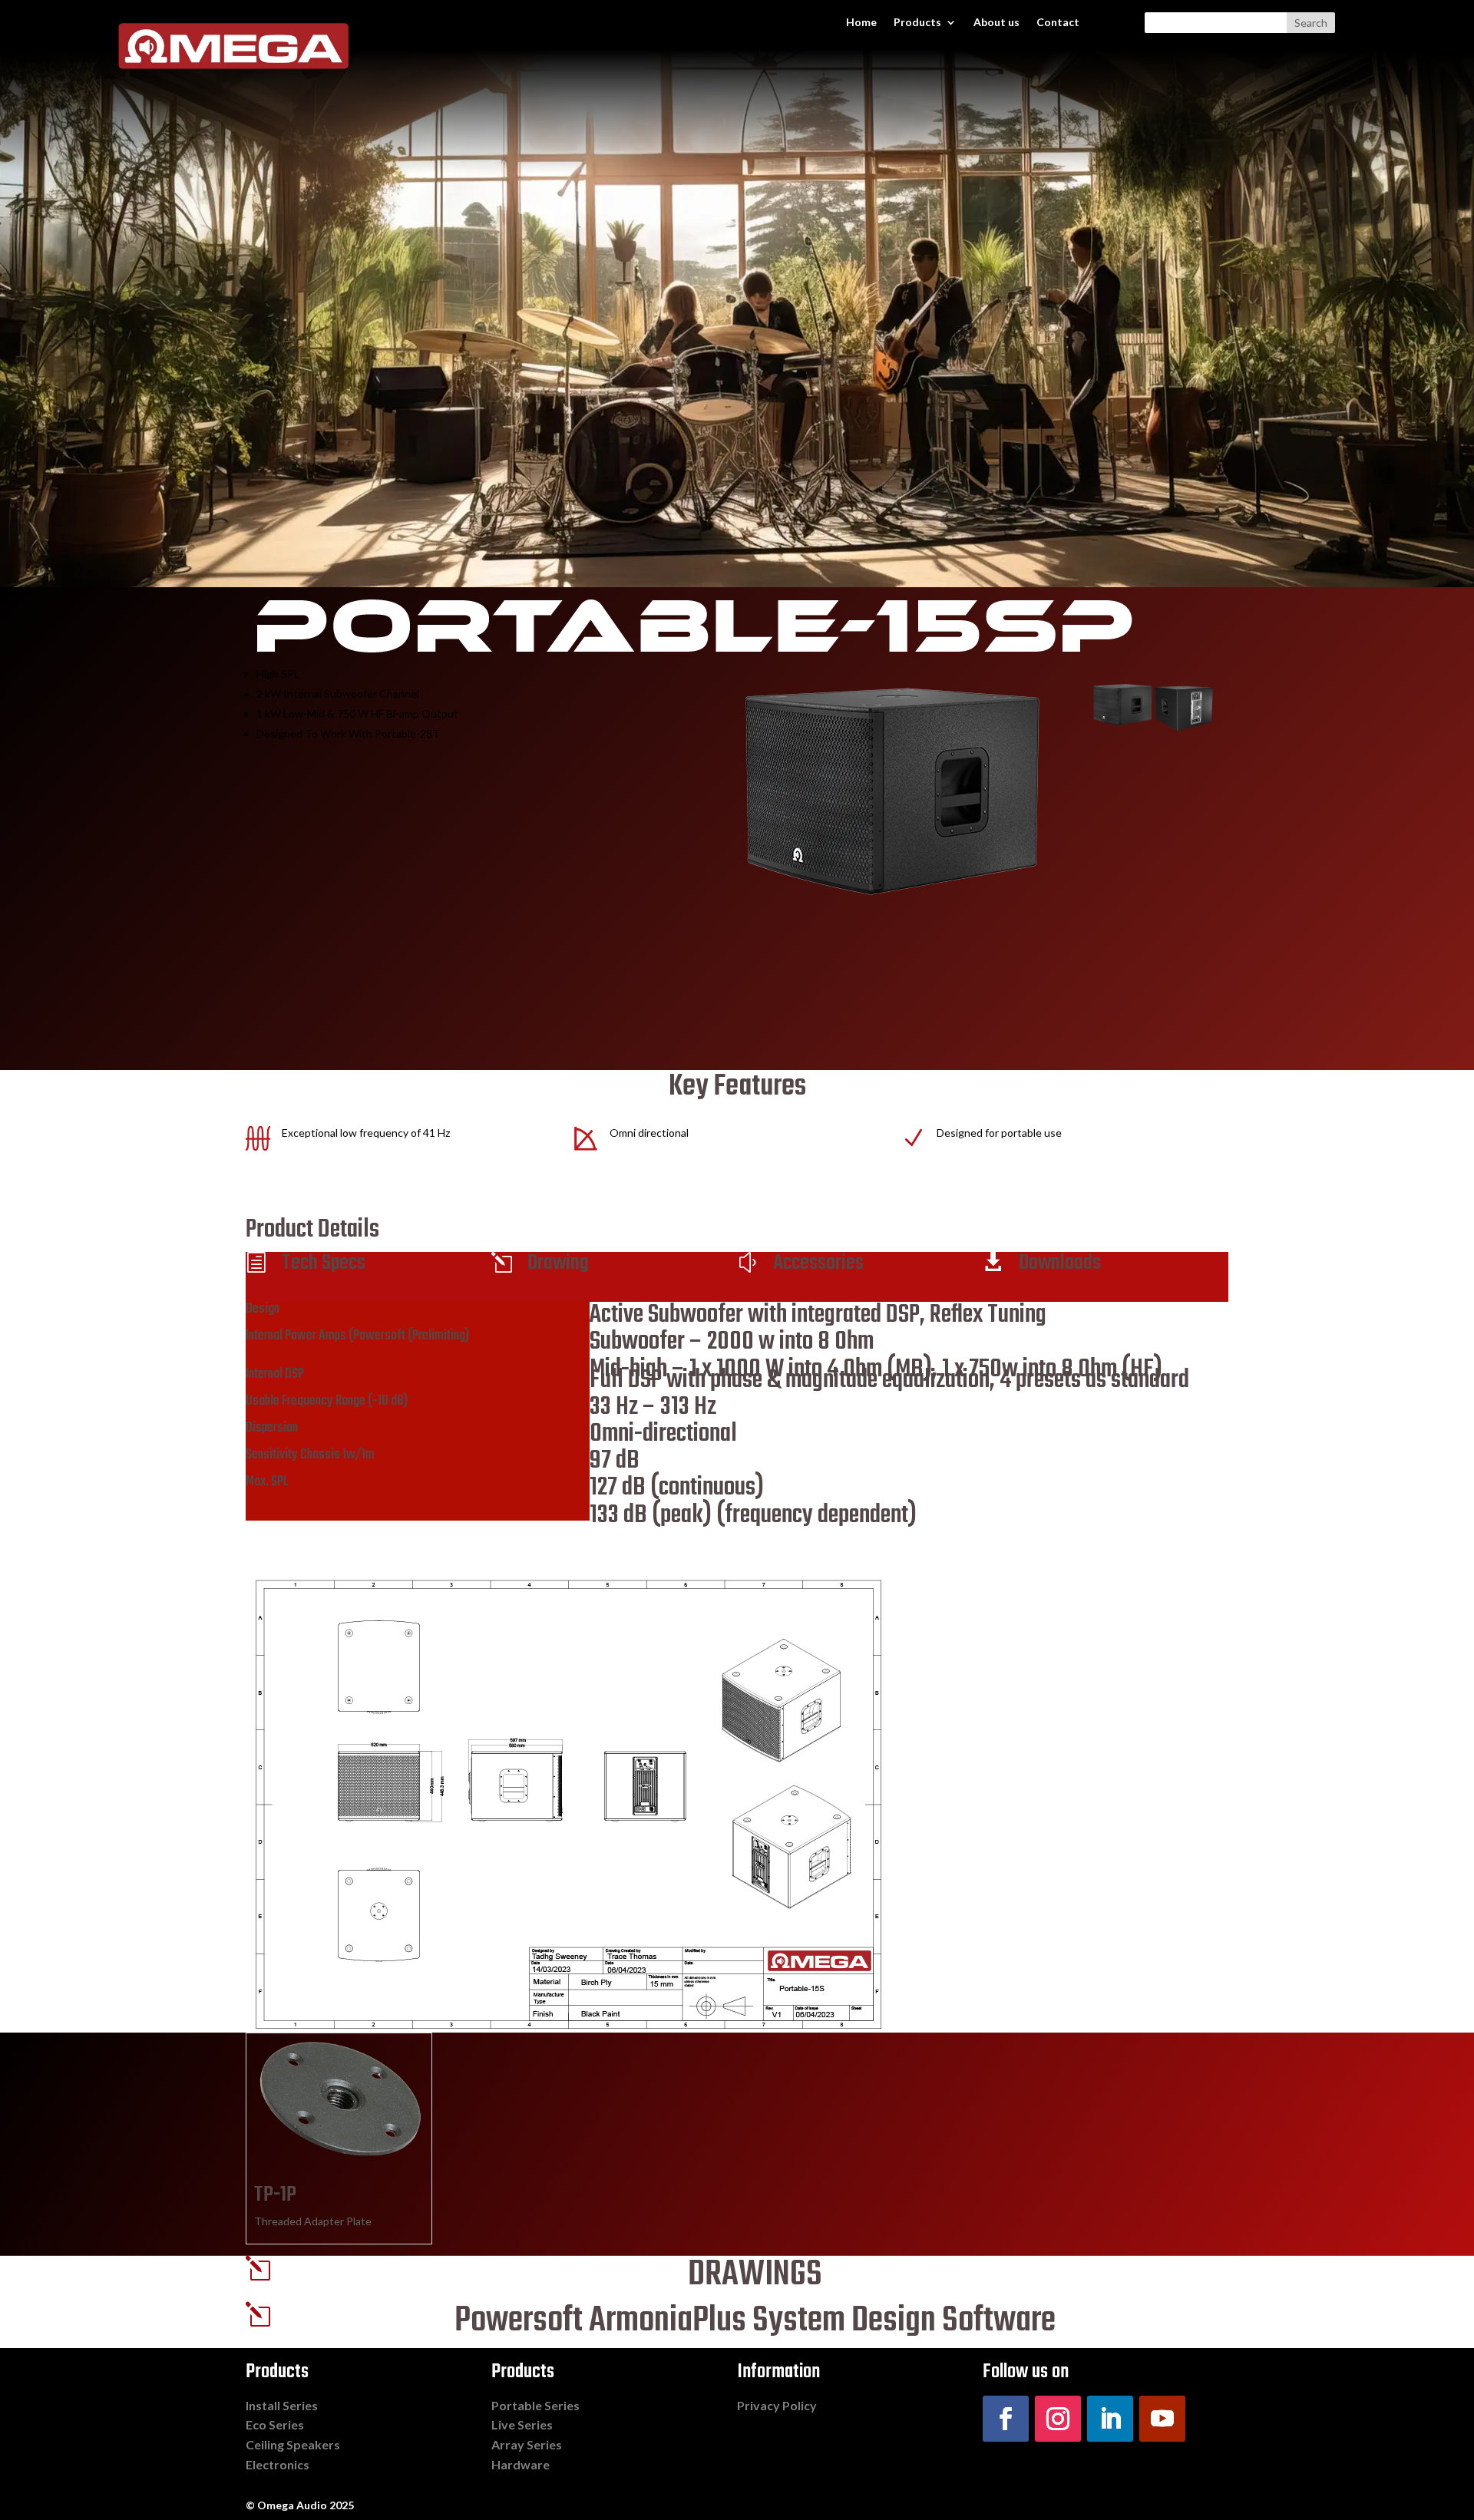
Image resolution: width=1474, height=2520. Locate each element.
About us (996, 23)
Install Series (282, 2405)
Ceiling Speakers (293, 2444)
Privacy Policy (777, 2405)
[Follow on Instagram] (1058, 2419)
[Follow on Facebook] (1006, 2419)
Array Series (527, 2444)
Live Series (522, 2424)
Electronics (278, 2464)
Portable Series (535, 2405)
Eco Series (275, 2424)
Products (917, 23)
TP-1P (275, 2195)
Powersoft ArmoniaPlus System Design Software (755, 2321)
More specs (302, 1547)
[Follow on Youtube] (1162, 2419)
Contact (1058, 23)
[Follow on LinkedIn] (1110, 2419)
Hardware (521, 2464)
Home (861, 23)
